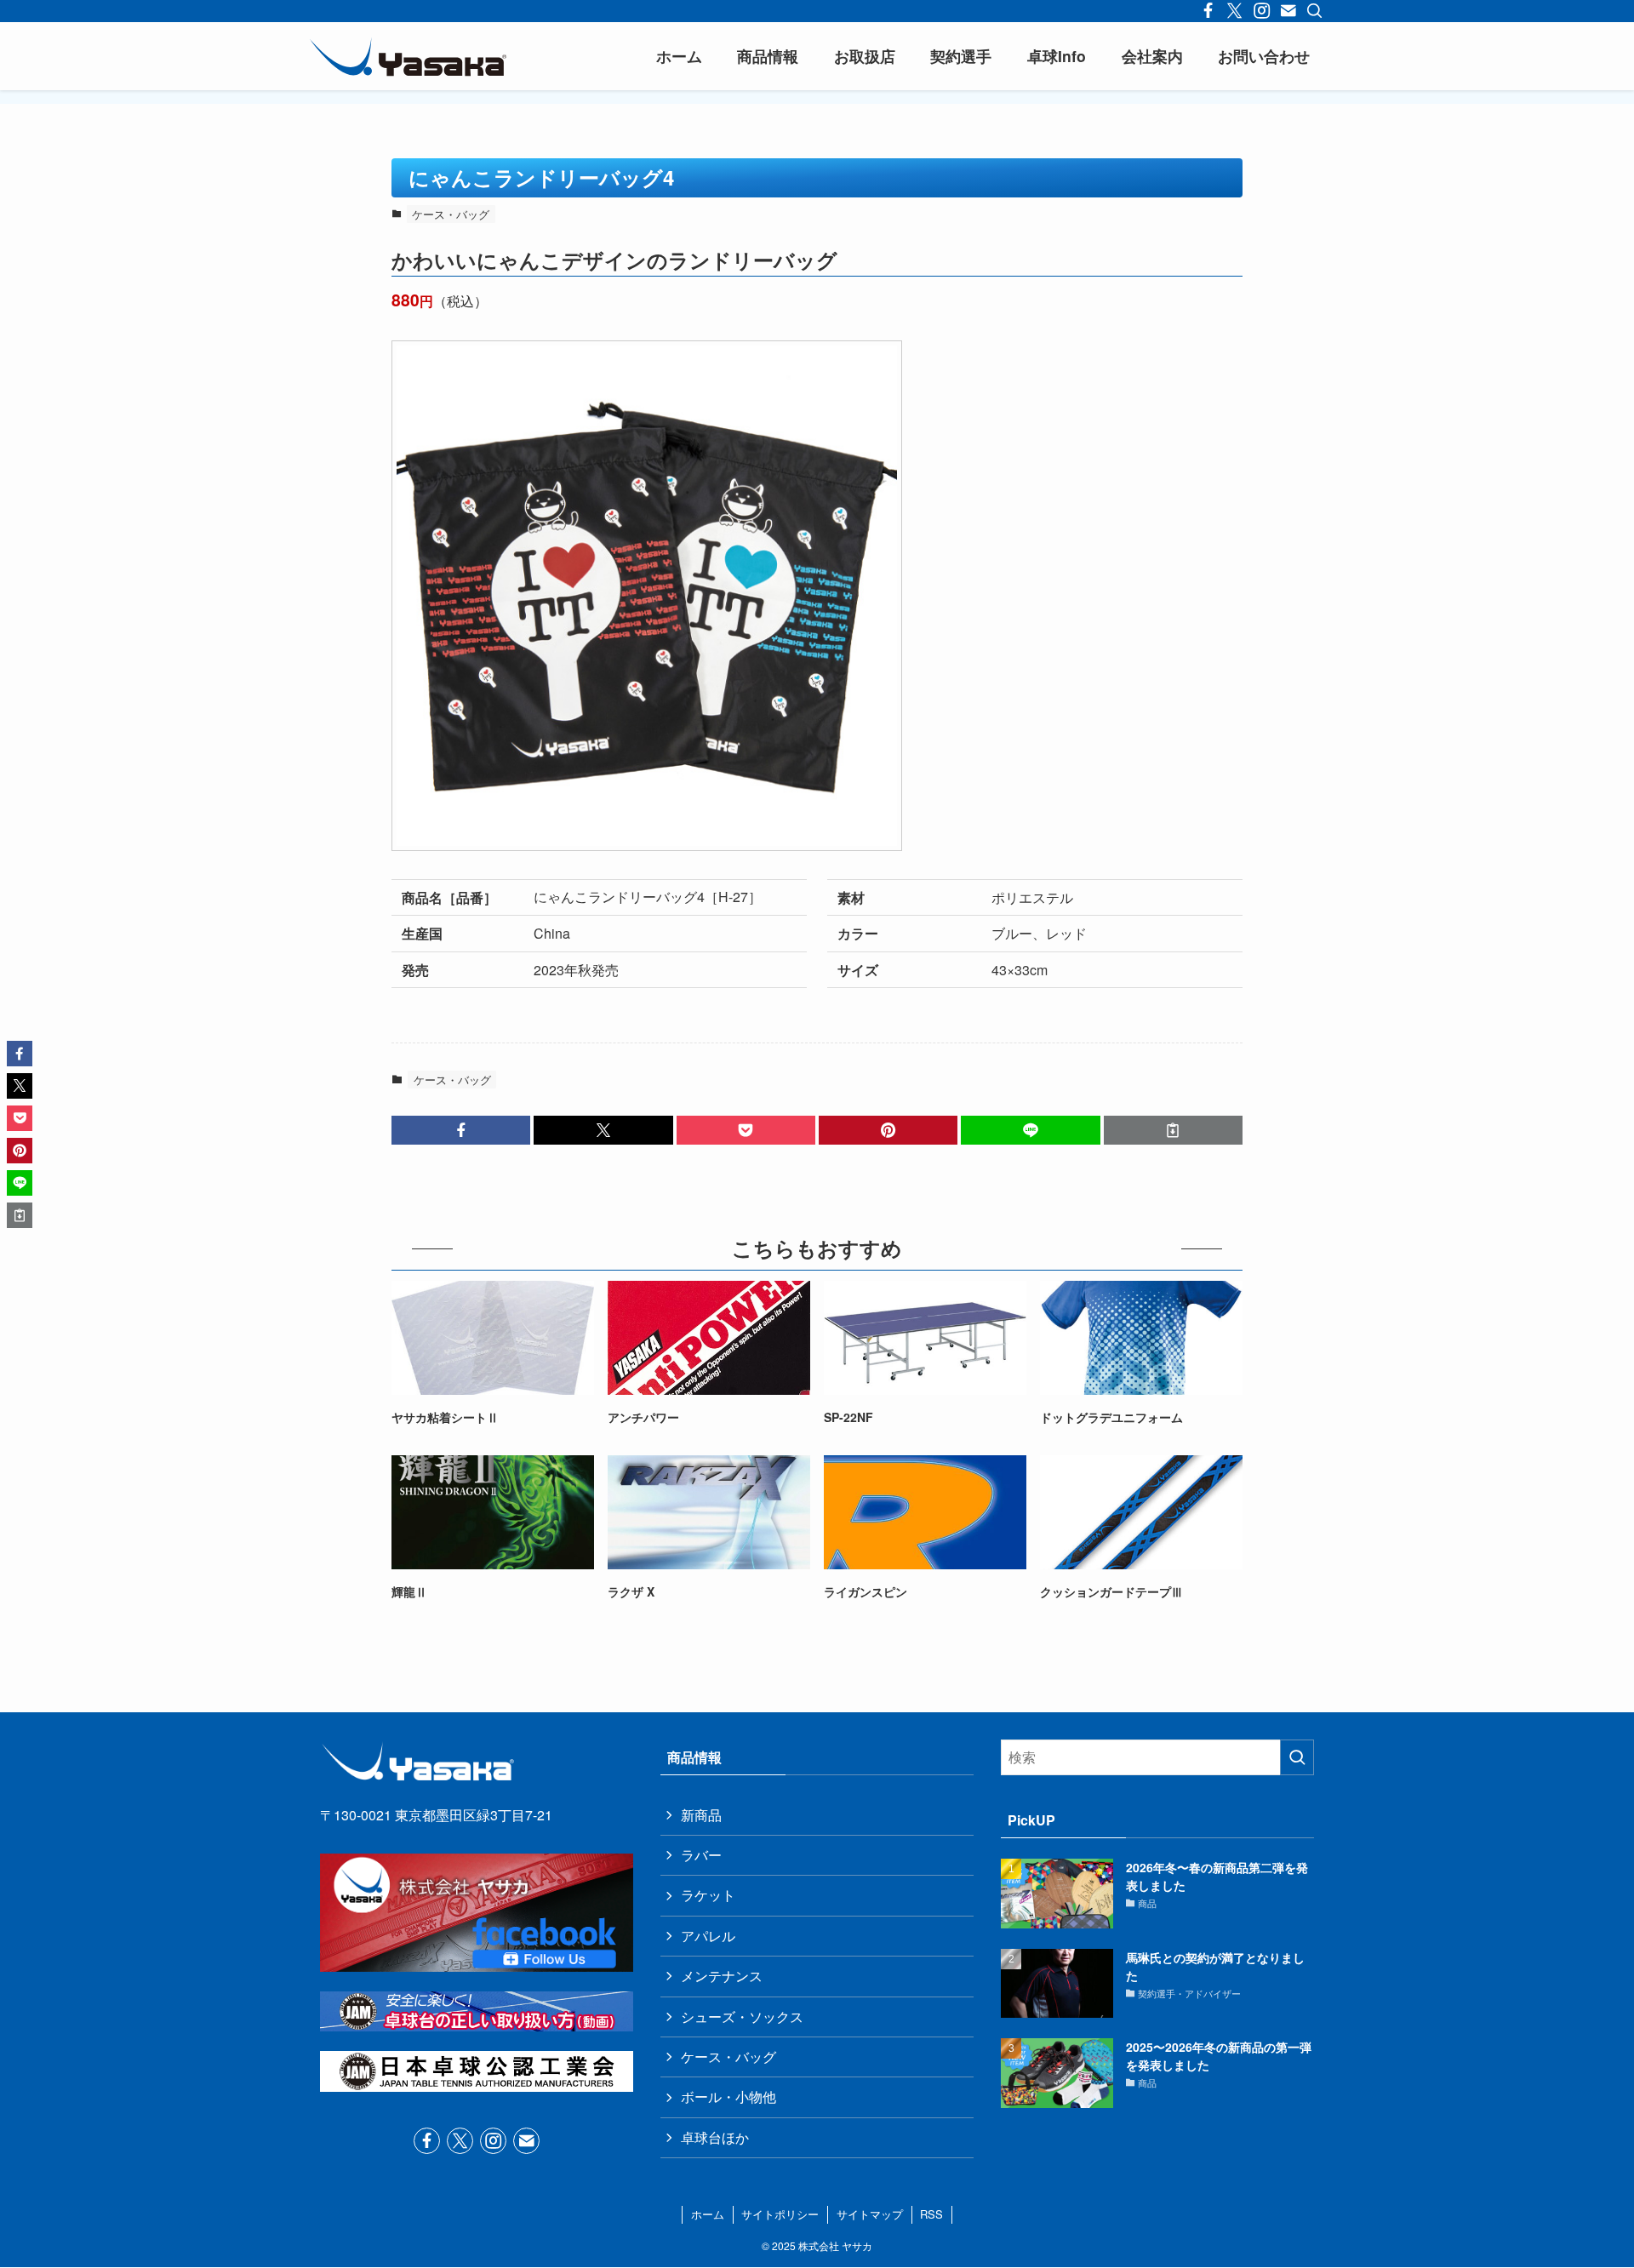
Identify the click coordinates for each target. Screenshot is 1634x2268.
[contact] (526, 2141)
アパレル (708, 1936)
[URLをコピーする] (1173, 1130)
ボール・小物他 (728, 2097)
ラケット (708, 1895)
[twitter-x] (460, 2141)
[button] (461, 1130)
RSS (931, 2214)
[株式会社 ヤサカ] (408, 56)
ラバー (701, 1855)
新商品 (701, 1815)
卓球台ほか (715, 2137)
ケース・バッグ (451, 214)
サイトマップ (870, 2214)
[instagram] (493, 2141)
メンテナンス (722, 1976)
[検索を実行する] (1297, 1757)
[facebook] (427, 2141)
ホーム (708, 2214)
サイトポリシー (780, 2214)
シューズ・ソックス (742, 2017)
